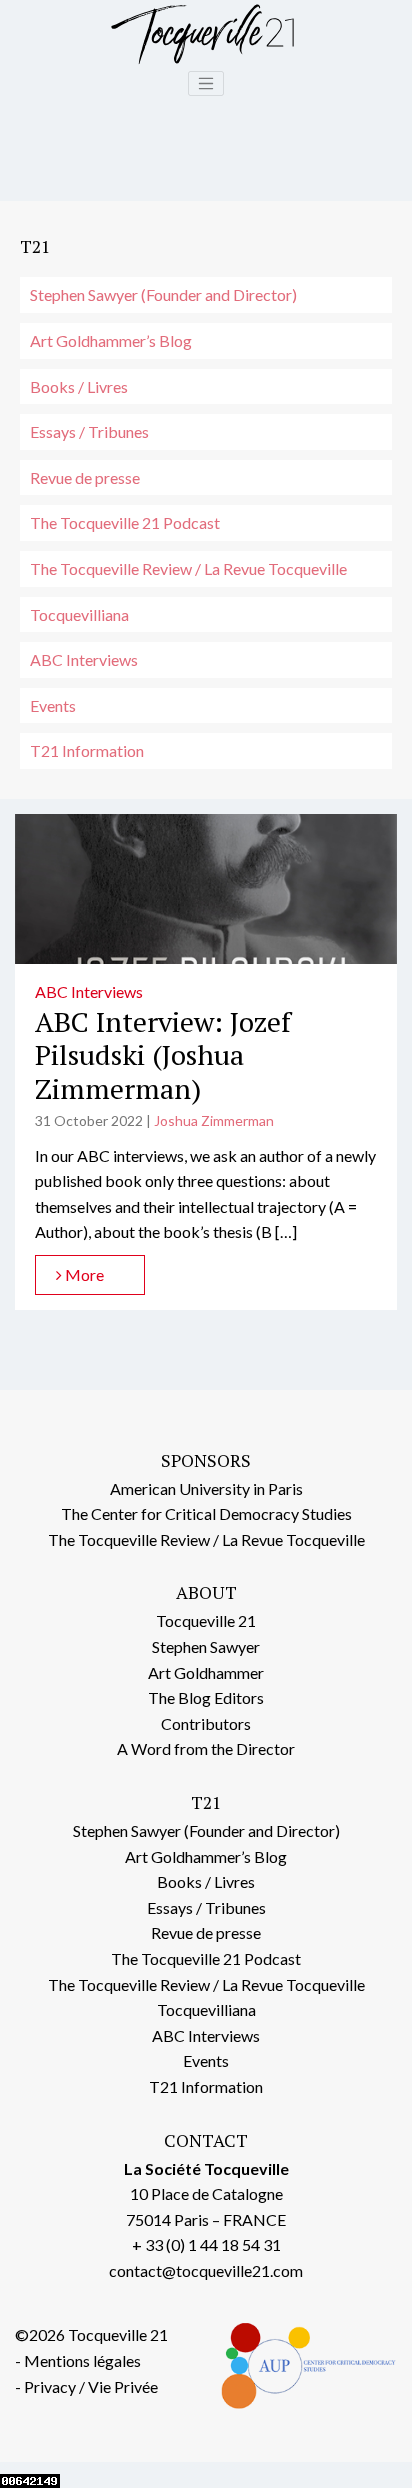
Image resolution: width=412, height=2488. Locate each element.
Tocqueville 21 (206, 1620)
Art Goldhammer (206, 1672)
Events (53, 705)
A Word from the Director (206, 1748)
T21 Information (87, 750)
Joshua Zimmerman (214, 1120)
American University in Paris (206, 1488)
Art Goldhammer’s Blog (111, 340)
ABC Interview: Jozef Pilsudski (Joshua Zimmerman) (163, 1055)
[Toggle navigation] (206, 84)
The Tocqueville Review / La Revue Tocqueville (188, 568)
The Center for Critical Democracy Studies (206, 1513)
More (83, 1274)
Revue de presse (85, 477)
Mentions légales (82, 2360)
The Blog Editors (206, 1697)
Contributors (206, 1723)
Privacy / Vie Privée (91, 2386)
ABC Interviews (84, 659)
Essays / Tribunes (89, 431)
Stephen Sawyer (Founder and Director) (163, 294)
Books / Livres (79, 386)
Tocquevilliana (79, 614)
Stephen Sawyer (206, 1646)
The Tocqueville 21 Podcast (125, 522)
